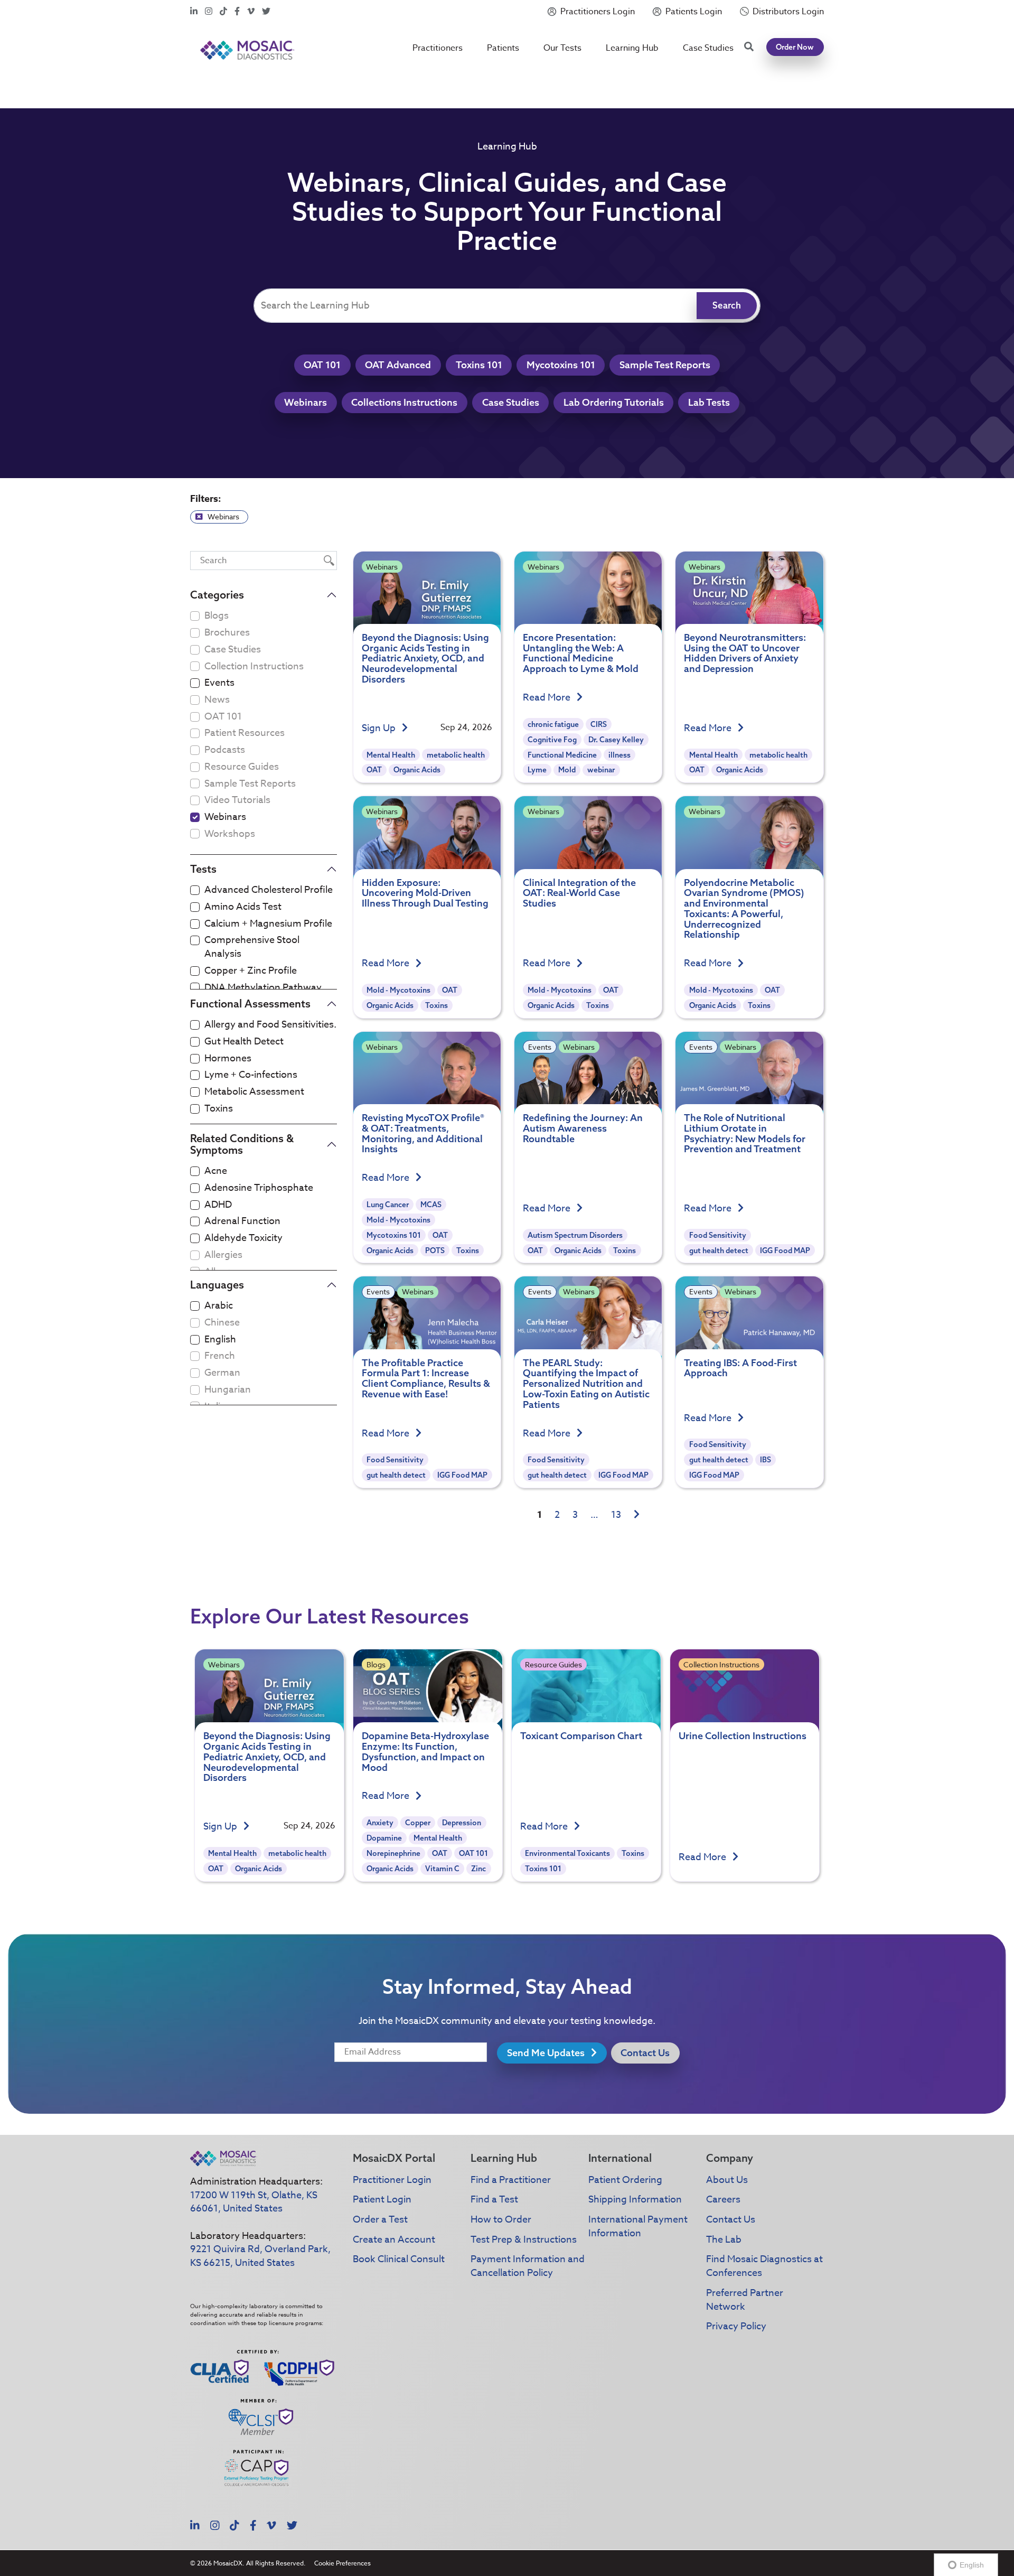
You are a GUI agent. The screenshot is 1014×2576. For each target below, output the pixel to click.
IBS (766, 1460)
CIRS (599, 724)
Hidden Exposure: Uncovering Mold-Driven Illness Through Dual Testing (425, 893)
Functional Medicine (562, 755)
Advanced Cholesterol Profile (269, 890)
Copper (418, 1823)
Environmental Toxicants (567, 1853)
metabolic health (456, 755)
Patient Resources (245, 733)
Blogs (217, 616)
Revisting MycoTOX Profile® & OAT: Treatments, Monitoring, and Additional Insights (423, 1133)
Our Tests (562, 48)
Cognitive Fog (552, 740)
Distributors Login (788, 12)
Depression (462, 1823)
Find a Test (494, 2200)
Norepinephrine (393, 1853)
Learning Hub (632, 48)
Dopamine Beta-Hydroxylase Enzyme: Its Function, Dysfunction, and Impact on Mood (425, 1751)
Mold (567, 770)
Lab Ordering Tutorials (614, 402)
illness (619, 755)
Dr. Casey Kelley (616, 740)
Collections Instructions (404, 402)
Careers (723, 2200)
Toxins (219, 1109)
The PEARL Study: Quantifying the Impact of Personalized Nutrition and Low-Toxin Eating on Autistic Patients (586, 1384)
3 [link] (575, 1515)
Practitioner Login (392, 2180)
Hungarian (228, 1390)
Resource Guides (242, 767)
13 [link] (616, 1515)
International (620, 2158)
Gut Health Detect (244, 1042)
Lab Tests (709, 402)
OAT (374, 770)
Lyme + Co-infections (251, 1075)
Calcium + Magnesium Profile (268, 924)
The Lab (724, 2240)
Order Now (795, 47)
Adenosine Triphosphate (259, 1188)
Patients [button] (503, 48)
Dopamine (384, 1838)
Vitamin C (442, 1869)
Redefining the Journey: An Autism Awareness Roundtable (583, 1128)
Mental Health (391, 755)
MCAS (431, 1205)
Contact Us (645, 2053)
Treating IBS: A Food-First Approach (740, 1368)
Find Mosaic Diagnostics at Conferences (764, 2266)
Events (219, 683)
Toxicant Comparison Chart (581, 1736)
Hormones (228, 1059)
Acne (216, 1171)
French (220, 1356)
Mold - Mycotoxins (398, 990)
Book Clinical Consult (399, 2259)
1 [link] (539, 1515)
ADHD (218, 1205)
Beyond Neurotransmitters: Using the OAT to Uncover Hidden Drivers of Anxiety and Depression (745, 653)
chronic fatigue (553, 724)
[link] (637, 1515)
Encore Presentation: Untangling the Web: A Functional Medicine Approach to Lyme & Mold (581, 653)
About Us (727, 2180)
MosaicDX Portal (394, 2158)
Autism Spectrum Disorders (575, 1235)
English (220, 1340)
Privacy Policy (736, 2326)
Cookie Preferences (342, 2563)
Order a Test (380, 2220)
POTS (435, 1250)
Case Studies (708, 48)
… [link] (594, 1515)
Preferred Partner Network (745, 2300)
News (217, 700)
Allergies (223, 1255)
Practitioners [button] (438, 48)
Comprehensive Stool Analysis (252, 947)
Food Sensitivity (718, 1235)
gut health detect (719, 1250)
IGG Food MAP (785, 1250)
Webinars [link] (223, 516)
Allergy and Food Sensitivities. (270, 1025)
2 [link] (557, 1515)
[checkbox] (195, 683)
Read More (548, 698)
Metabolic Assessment (254, 1092)
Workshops (230, 834)
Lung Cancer (388, 1205)
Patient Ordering (625, 2180)
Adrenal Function (242, 1221)
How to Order (501, 2220)
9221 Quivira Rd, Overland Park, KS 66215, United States (260, 2256)
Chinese (222, 1323)
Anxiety (380, 1823)
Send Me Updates (547, 2053)
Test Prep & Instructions (524, 2240)
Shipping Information (635, 2200)
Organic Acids (417, 770)
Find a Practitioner (511, 2180)
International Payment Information (638, 2227)
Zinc (478, 1869)
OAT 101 (322, 365)
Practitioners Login (598, 12)
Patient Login (382, 2200)
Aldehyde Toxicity (243, 1238)
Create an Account (394, 2240)
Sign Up (380, 729)
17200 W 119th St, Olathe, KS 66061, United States (254, 2202)
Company (730, 2158)
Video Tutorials (237, 800)
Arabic (219, 1306)
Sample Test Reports (665, 365)
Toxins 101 (479, 365)
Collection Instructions (254, 667)
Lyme (537, 770)
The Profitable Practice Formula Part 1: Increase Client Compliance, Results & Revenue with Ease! (426, 1378)
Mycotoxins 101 (561, 365)
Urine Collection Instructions (743, 1736)
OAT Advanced (398, 365)
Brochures (227, 633)
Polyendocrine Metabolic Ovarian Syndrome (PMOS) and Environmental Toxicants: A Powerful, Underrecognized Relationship (744, 909)
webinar (601, 770)
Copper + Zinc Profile (251, 971)
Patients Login (694, 12)
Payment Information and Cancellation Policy (528, 2266)
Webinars (306, 402)
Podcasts (225, 750)
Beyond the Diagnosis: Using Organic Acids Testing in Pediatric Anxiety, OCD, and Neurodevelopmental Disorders (425, 658)
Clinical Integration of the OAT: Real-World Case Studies (579, 893)
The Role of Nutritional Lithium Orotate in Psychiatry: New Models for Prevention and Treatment (745, 1133)
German (222, 1373)
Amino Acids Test (243, 907)
